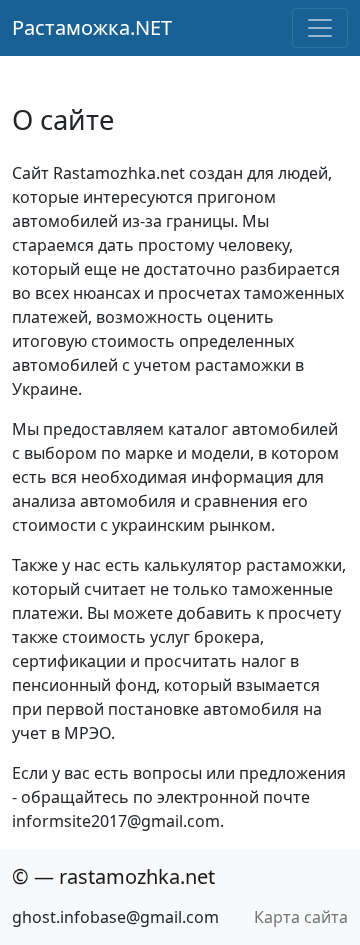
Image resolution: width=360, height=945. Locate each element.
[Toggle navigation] (320, 28)
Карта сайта (301, 917)
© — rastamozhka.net (113, 876)
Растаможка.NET (92, 27)
